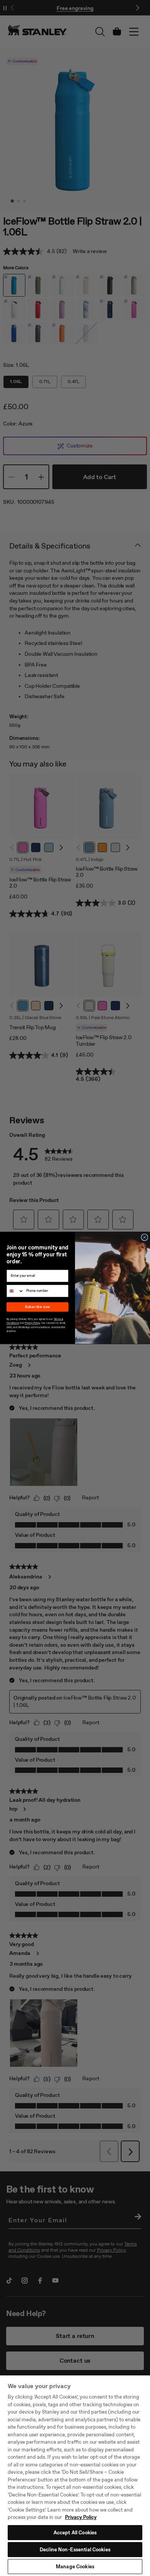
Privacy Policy (81, 2517)
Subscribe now (37, 1307)
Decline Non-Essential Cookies (75, 2550)
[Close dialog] (145, 1237)
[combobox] (15, 1291)
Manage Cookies (75, 2567)
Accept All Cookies (75, 2533)
